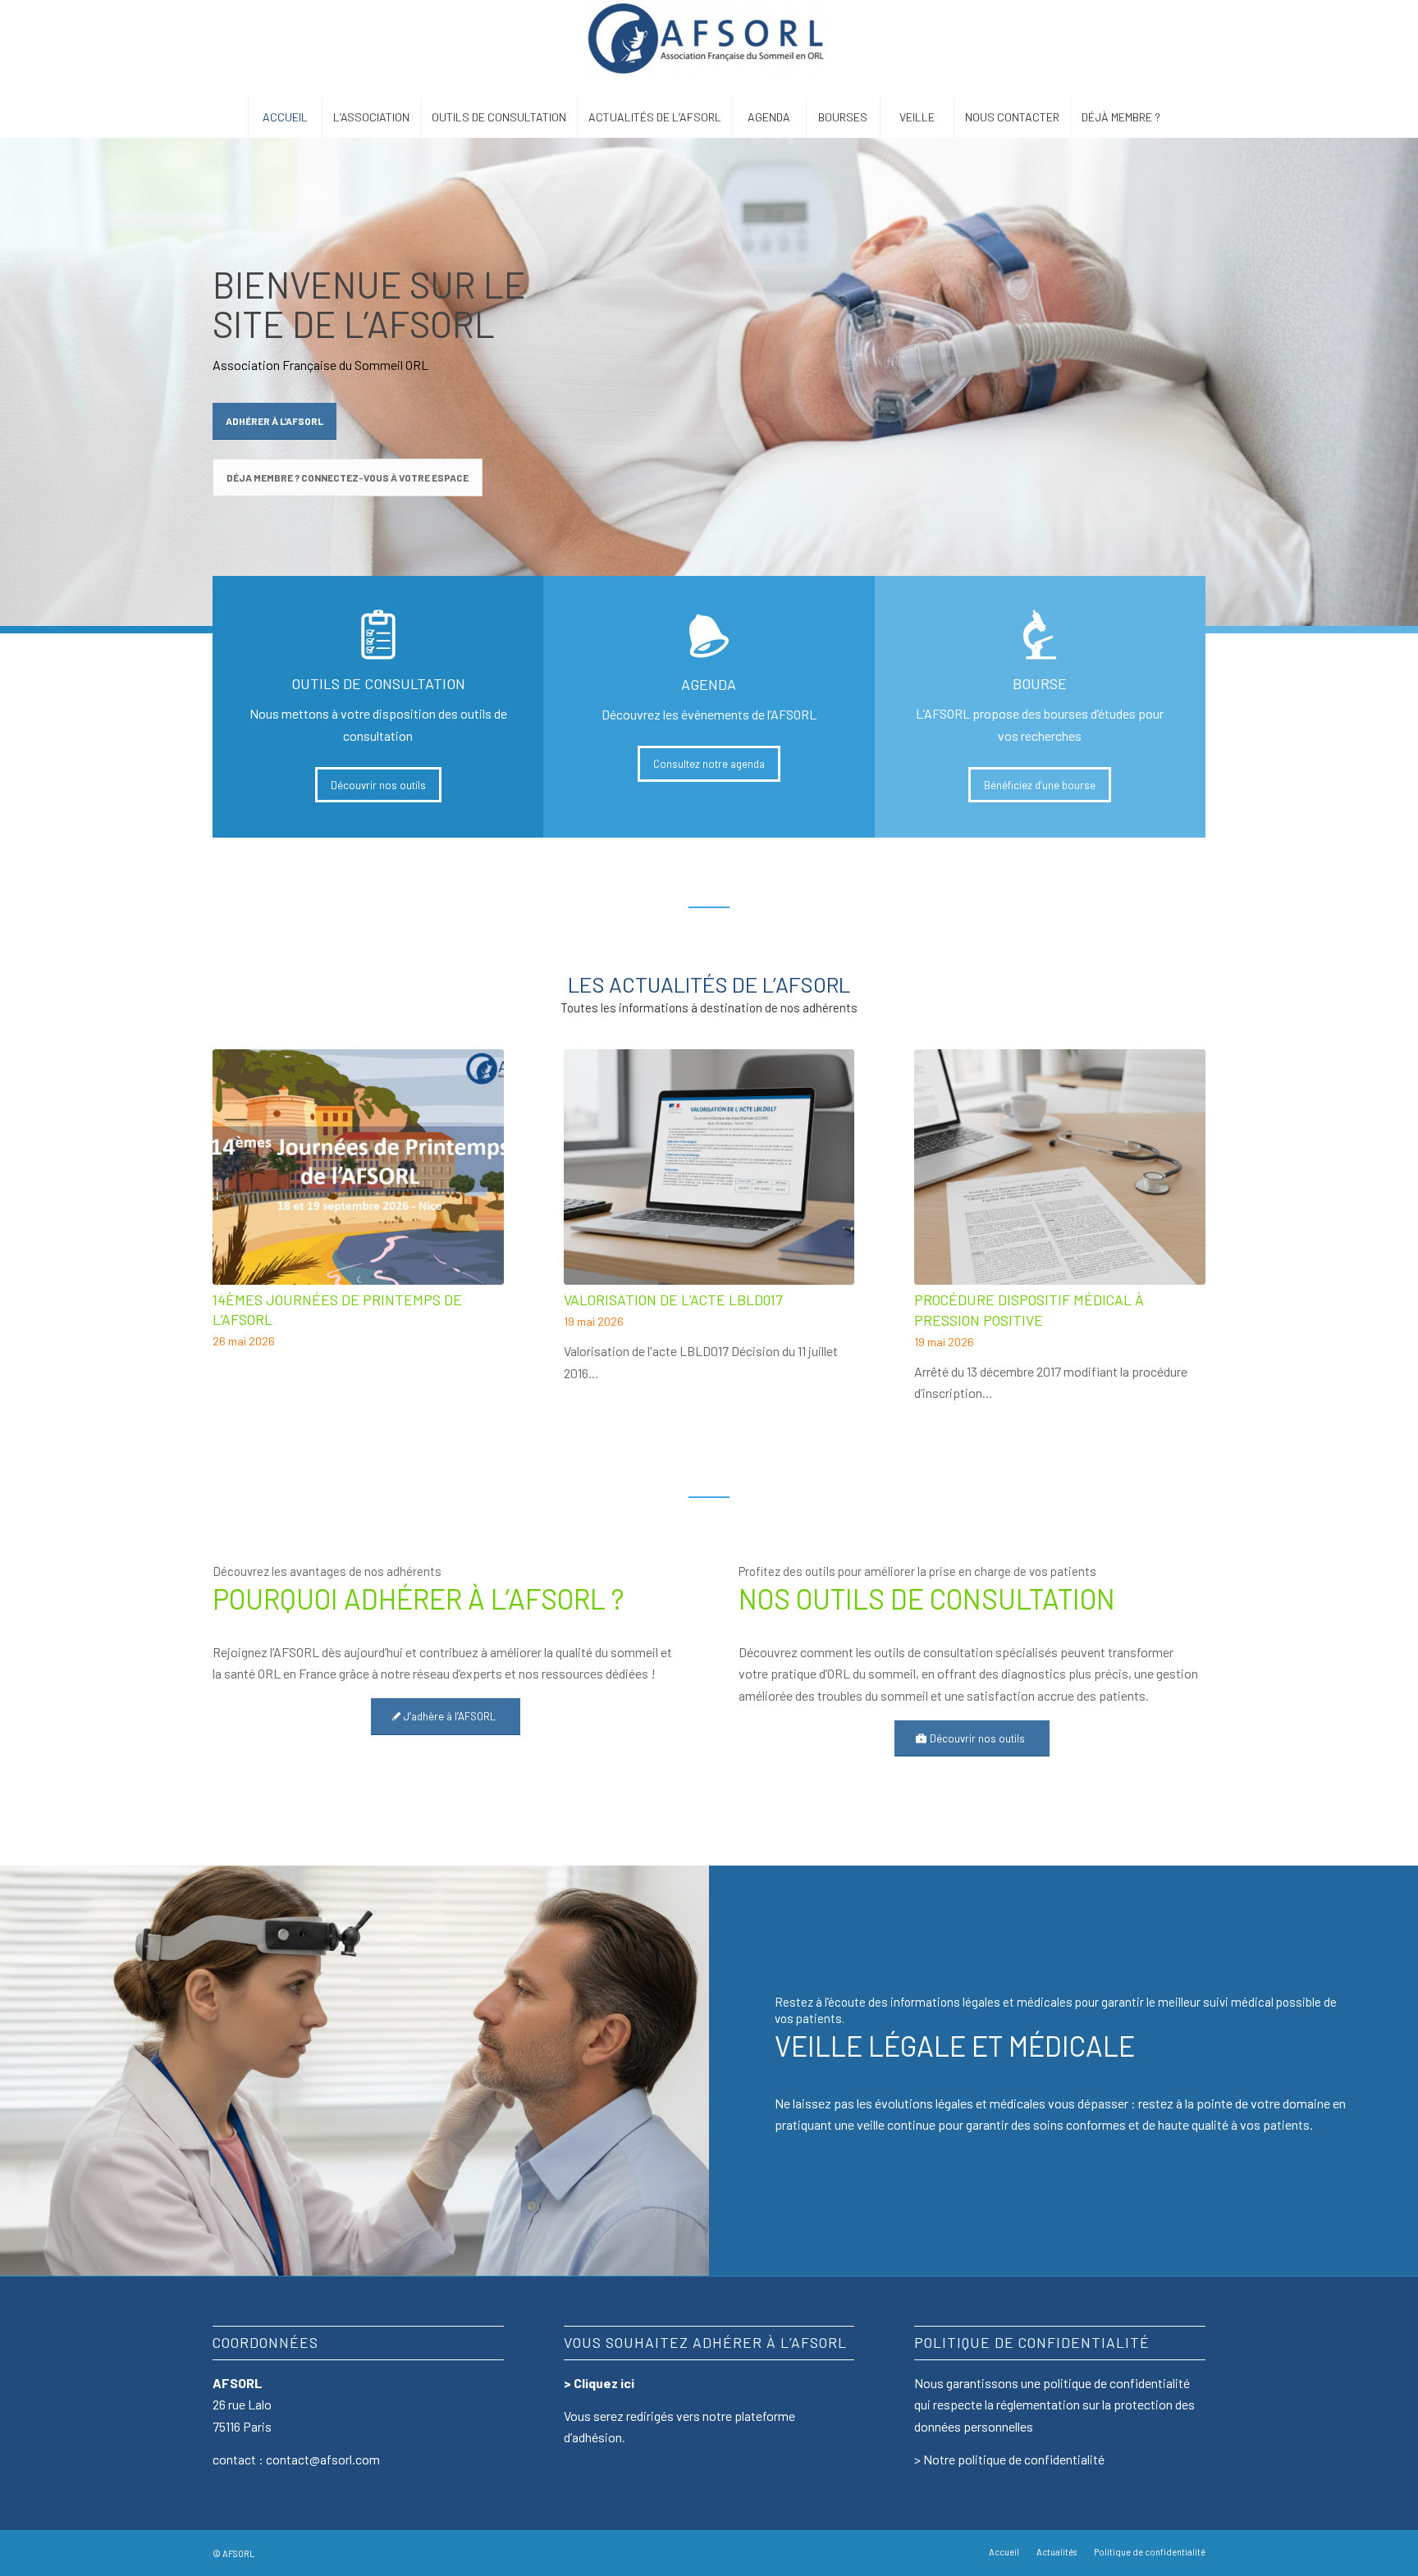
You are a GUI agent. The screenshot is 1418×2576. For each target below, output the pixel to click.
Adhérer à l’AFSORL (274, 421)
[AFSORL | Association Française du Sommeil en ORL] (709, 48)
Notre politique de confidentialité (1014, 2459)
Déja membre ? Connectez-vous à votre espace (348, 477)
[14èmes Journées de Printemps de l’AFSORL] (358, 1167)
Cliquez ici (604, 2383)
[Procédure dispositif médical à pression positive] (1060, 1167)
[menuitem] (285, 117)
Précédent (237, 1184)
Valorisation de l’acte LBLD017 (673, 1299)
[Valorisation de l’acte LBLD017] (709, 1167)
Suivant (1181, 1184)
